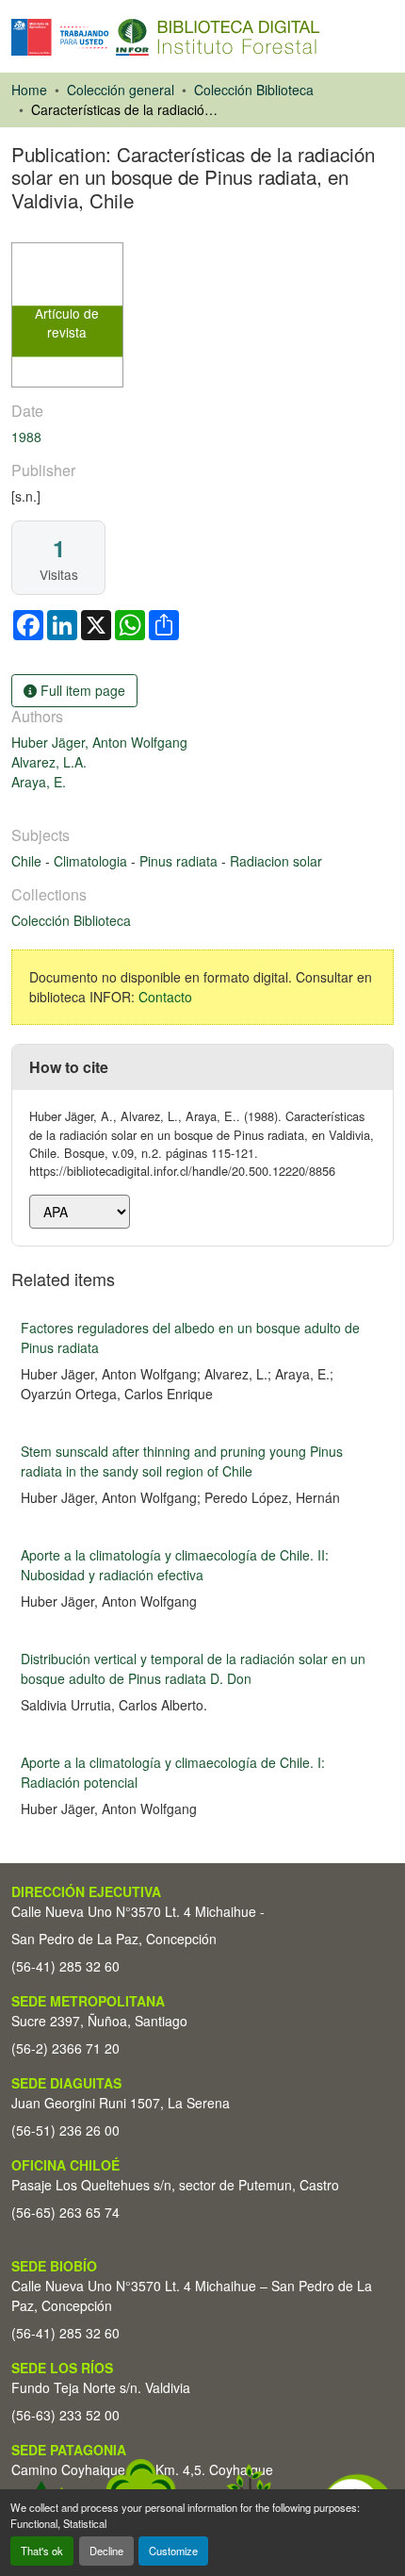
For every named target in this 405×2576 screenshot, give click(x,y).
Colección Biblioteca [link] (254, 90)
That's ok (42, 2551)
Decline (106, 2551)
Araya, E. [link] (39, 782)
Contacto (165, 997)
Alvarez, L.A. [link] (49, 762)
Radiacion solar (276, 861)
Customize (173, 2551)
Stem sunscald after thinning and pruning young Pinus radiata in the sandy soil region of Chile (182, 1461)
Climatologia (92, 861)
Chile (28, 861)
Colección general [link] (121, 90)
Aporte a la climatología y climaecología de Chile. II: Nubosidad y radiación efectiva (175, 1565)
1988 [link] (26, 437)
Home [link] (29, 90)
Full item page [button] (81, 690)
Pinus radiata (180, 861)
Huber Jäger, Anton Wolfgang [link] (99, 742)
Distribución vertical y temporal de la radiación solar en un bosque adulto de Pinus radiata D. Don (193, 1668)
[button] (165, 37)
